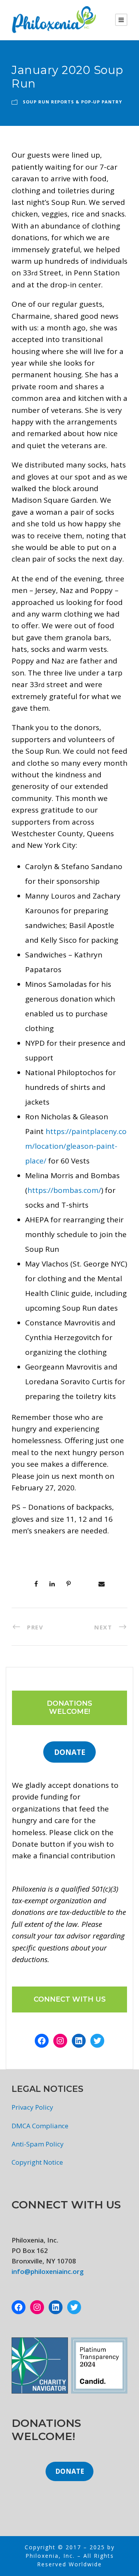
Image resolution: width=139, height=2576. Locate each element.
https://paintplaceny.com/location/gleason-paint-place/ (76, 1146)
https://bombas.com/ (64, 1190)
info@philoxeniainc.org (48, 2271)
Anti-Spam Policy (38, 2144)
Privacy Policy (32, 2107)
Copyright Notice (37, 2162)
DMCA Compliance (40, 2126)
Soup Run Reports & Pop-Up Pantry (72, 102)
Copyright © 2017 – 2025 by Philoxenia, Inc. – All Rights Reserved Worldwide (70, 2556)
